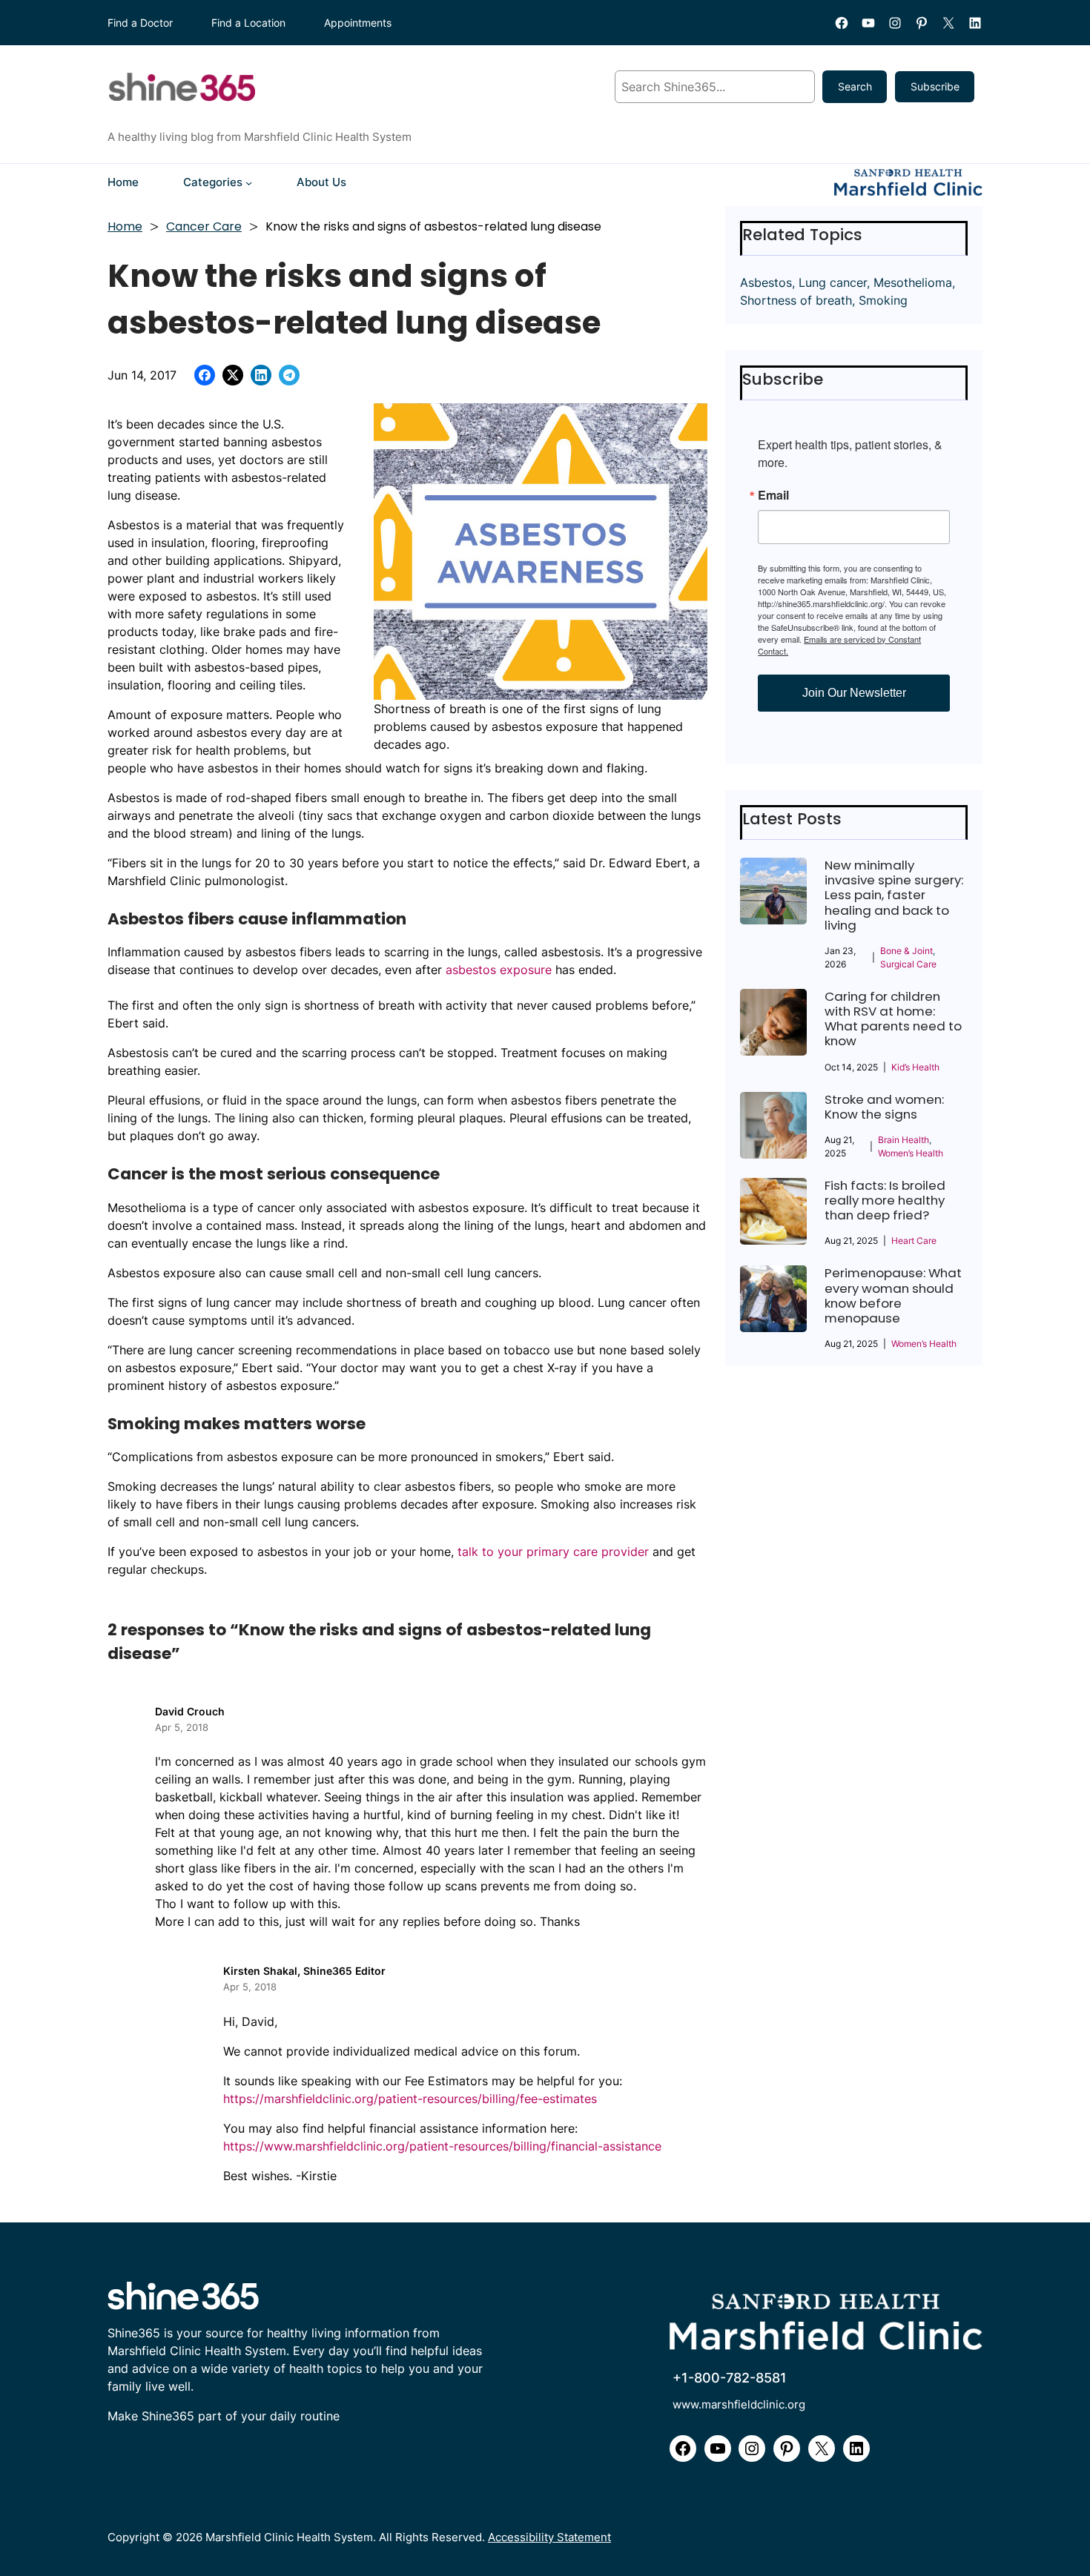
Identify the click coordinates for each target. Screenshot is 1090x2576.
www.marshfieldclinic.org (739, 2404)
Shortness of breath (796, 300)
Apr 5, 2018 (182, 1727)
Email (773, 495)
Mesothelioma (913, 282)
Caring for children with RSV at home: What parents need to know (893, 1019)
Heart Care (914, 1241)
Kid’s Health (915, 1067)
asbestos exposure (499, 970)
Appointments (358, 23)
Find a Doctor (140, 23)
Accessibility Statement (549, 2537)
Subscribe (935, 86)
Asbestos (766, 282)
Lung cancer (833, 282)
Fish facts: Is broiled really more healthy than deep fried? (885, 1201)
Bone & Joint (906, 951)
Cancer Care (204, 226)
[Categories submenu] (249, 182)
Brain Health (904, 1140)
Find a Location (248, 23)
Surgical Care (908, 964)
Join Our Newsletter (854, 693)
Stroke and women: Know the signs (884, 1107)
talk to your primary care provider (553, 1552)
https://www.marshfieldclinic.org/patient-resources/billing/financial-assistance (442, 2146)
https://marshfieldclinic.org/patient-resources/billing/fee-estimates (410, 2099)
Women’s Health (911, 1153)
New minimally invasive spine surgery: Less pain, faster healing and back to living (894, 895)
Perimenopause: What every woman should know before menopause (893, 1295)
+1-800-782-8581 (730, 2377)
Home (125, 226)
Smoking (883, 300)
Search (855, 86)
